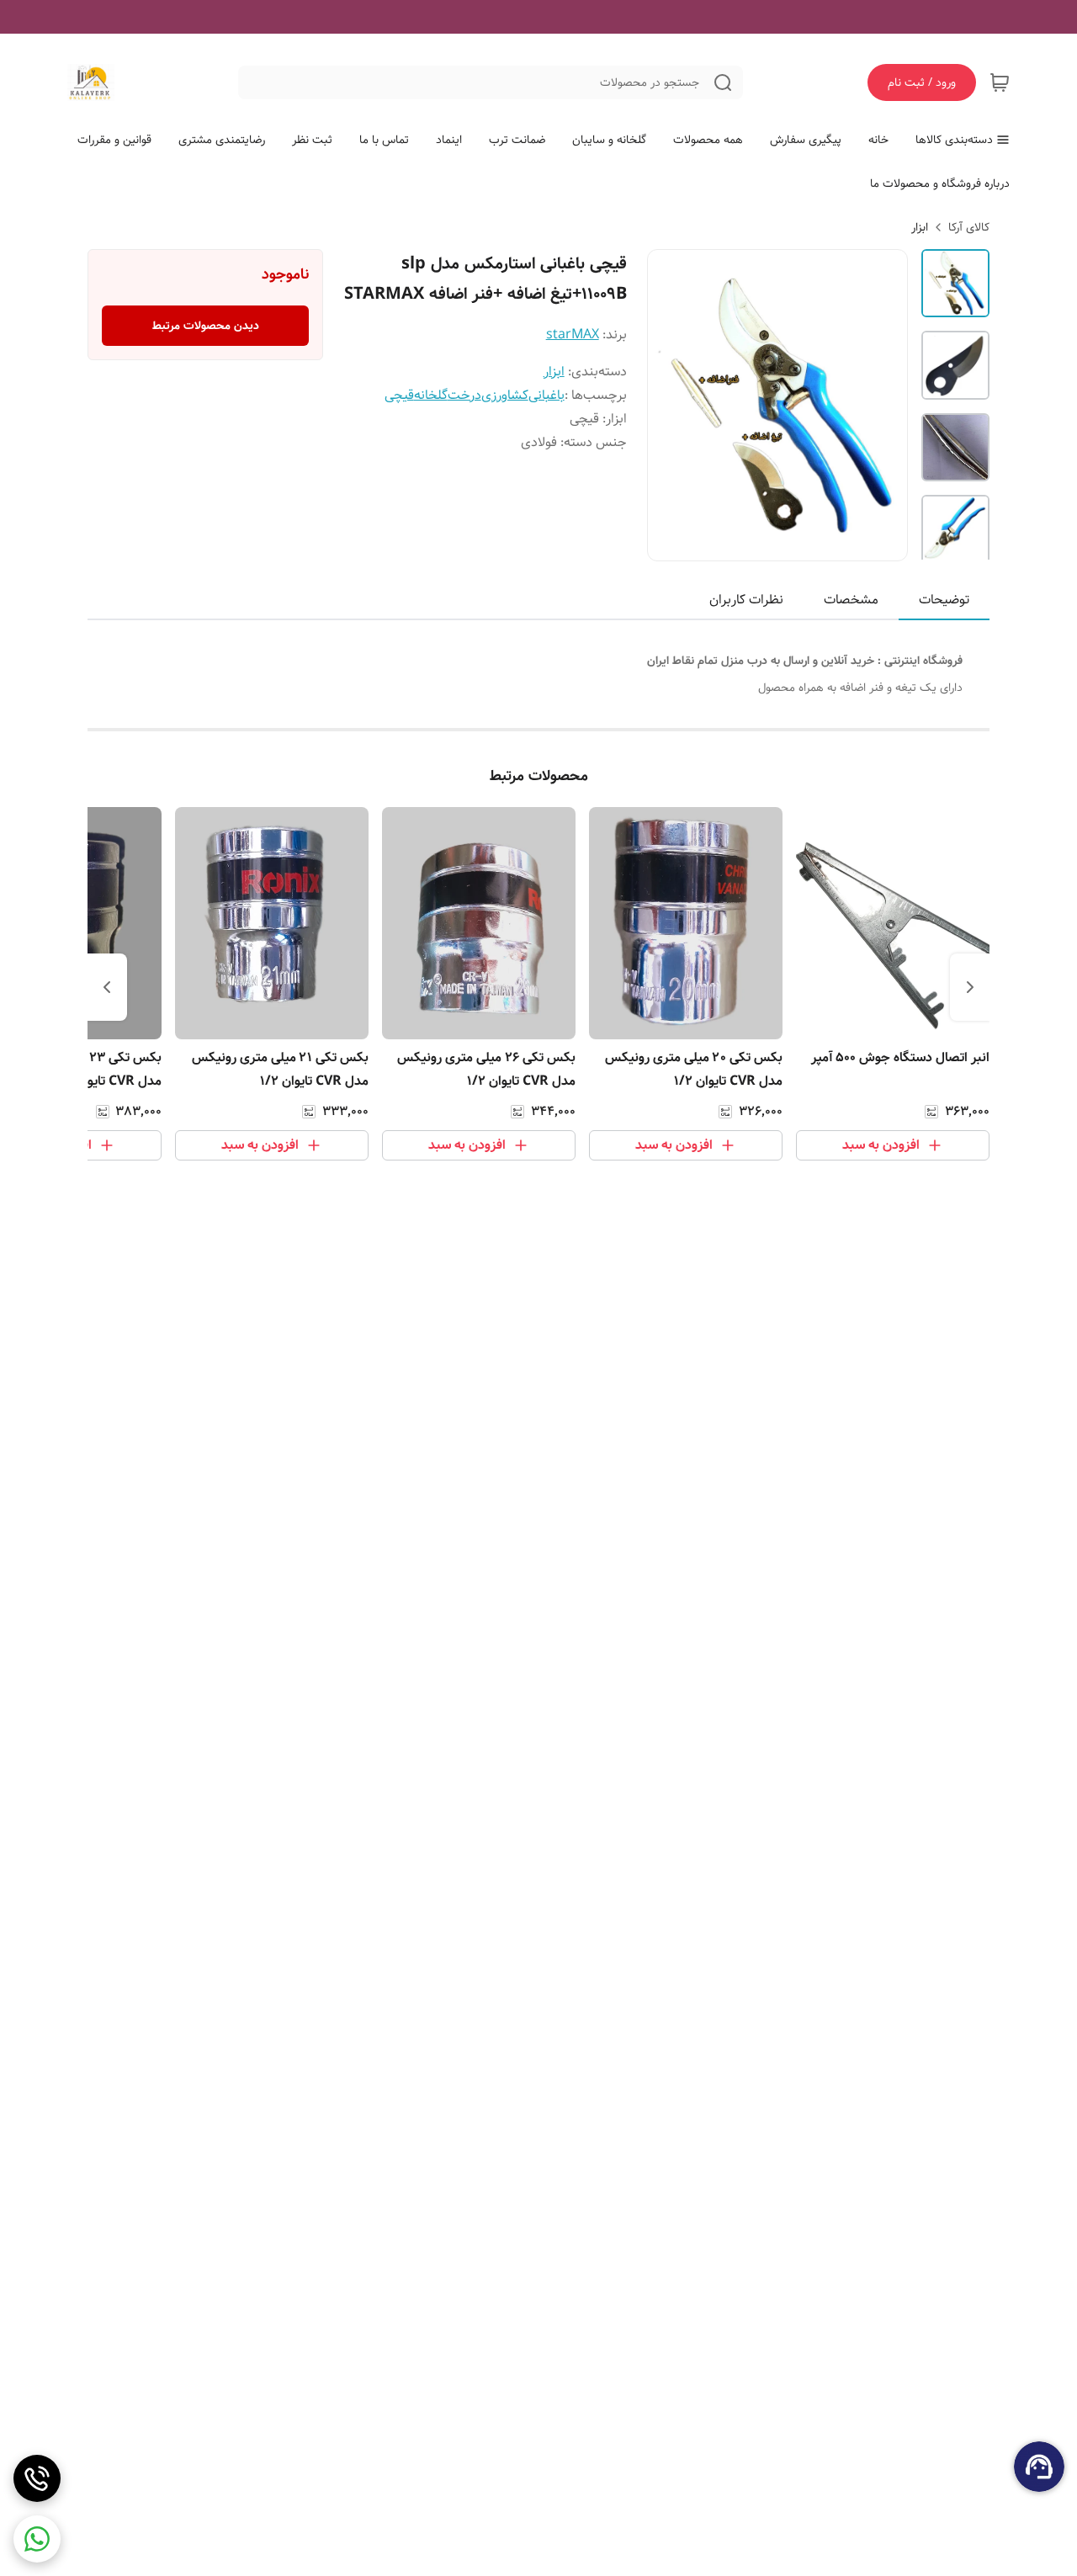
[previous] (970, 987)
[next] (107, 987)
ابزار (920, 227)
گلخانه (431, 395)
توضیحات (944, 600)
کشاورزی (505, 395)
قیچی (399, 395)
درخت (464, 395)
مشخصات (851, 600)
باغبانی (546, 395)
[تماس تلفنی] (37, 2478)
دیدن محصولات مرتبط (206, 326)
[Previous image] (671, 406)
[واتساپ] (37, 2539)
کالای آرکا (969, 227)
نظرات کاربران (746, 600)
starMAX (573, 335)
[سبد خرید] (1000, 82)
